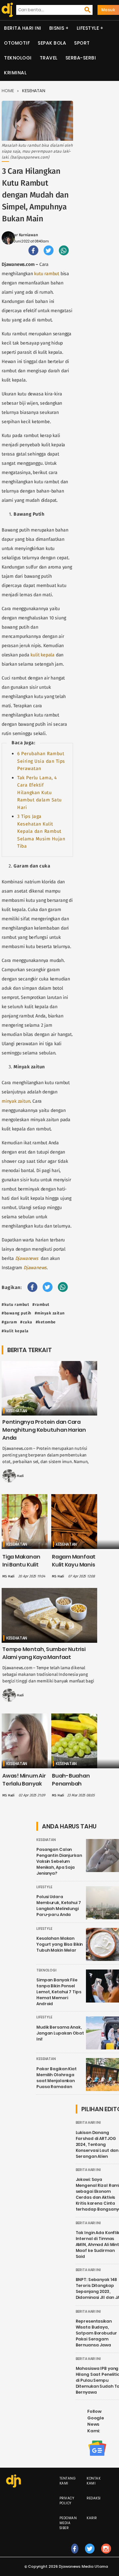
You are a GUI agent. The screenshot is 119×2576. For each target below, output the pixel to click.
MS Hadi (18, 1476)
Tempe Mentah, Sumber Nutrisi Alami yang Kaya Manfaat (44, 1653)
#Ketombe (46, 1322)
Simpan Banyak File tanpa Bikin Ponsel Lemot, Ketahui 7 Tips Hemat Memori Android (59, 1992)
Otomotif (17, 43)
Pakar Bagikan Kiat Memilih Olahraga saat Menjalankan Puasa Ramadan (57, 2078)
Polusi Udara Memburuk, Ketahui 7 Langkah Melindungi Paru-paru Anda (59, 1906)
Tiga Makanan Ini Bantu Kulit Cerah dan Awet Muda (24, 1569)
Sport (82, 43)
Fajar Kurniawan (23, 235)
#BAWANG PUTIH (17, 1313)
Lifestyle (88, 28)
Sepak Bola (52, 43)
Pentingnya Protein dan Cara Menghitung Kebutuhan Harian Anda (44, 1430)
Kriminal (15, 73)
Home (8, 91)
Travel (49, 58)
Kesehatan (34, 91)
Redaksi (94, 2498)
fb (75, 2555)
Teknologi (18, 58)
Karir (92, 2518)
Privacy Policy (67, 2501)
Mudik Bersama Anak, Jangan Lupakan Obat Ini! (60, 2033)
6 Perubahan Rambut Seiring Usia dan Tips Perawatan (41, 761)
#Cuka (26, 1322)
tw (90, 2555)
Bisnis (57, 28)
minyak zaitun (16, 1101)
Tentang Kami (68, 2481)
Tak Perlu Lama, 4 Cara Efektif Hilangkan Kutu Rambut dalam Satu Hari (40, 793)
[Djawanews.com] (6, 10)
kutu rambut (47, 274)
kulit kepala (42, 655)
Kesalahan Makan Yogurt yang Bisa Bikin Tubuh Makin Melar (59, 1944)
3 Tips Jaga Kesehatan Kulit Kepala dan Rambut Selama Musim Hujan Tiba (41, 831)
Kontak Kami (94, 2481)
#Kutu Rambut (15, 1305)
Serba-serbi (81, 58)
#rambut (41, 1305)
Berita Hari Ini (23, 28)
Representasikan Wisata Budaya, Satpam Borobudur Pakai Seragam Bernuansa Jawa (96, 2333)
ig (106, 2555)
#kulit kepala (15, 1331)
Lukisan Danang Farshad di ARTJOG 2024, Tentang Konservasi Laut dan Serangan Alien (97, 2144)
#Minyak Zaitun (50, 1313)
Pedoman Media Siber (68, 2523)
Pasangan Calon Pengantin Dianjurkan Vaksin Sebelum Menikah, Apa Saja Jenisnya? (59, 1861)
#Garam (9, 1322)
